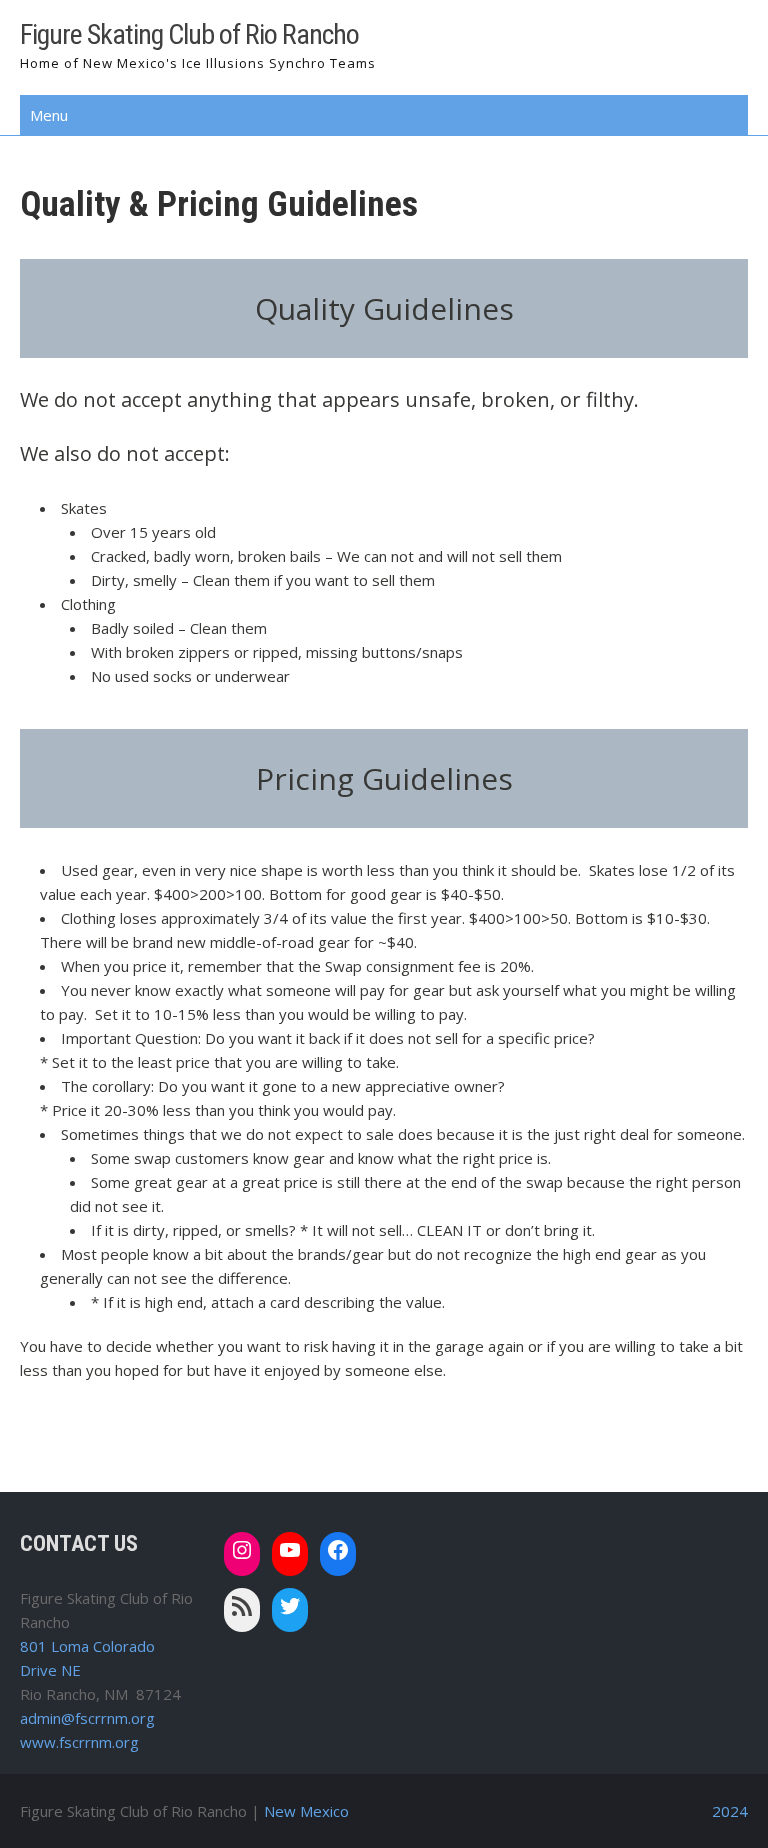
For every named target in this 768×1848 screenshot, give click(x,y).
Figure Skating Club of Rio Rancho (189, 34)
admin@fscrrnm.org (87, 1718)
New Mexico (306, 1811)
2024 (730, 1811)
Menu (49, 115)
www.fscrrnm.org (79, 1742)
